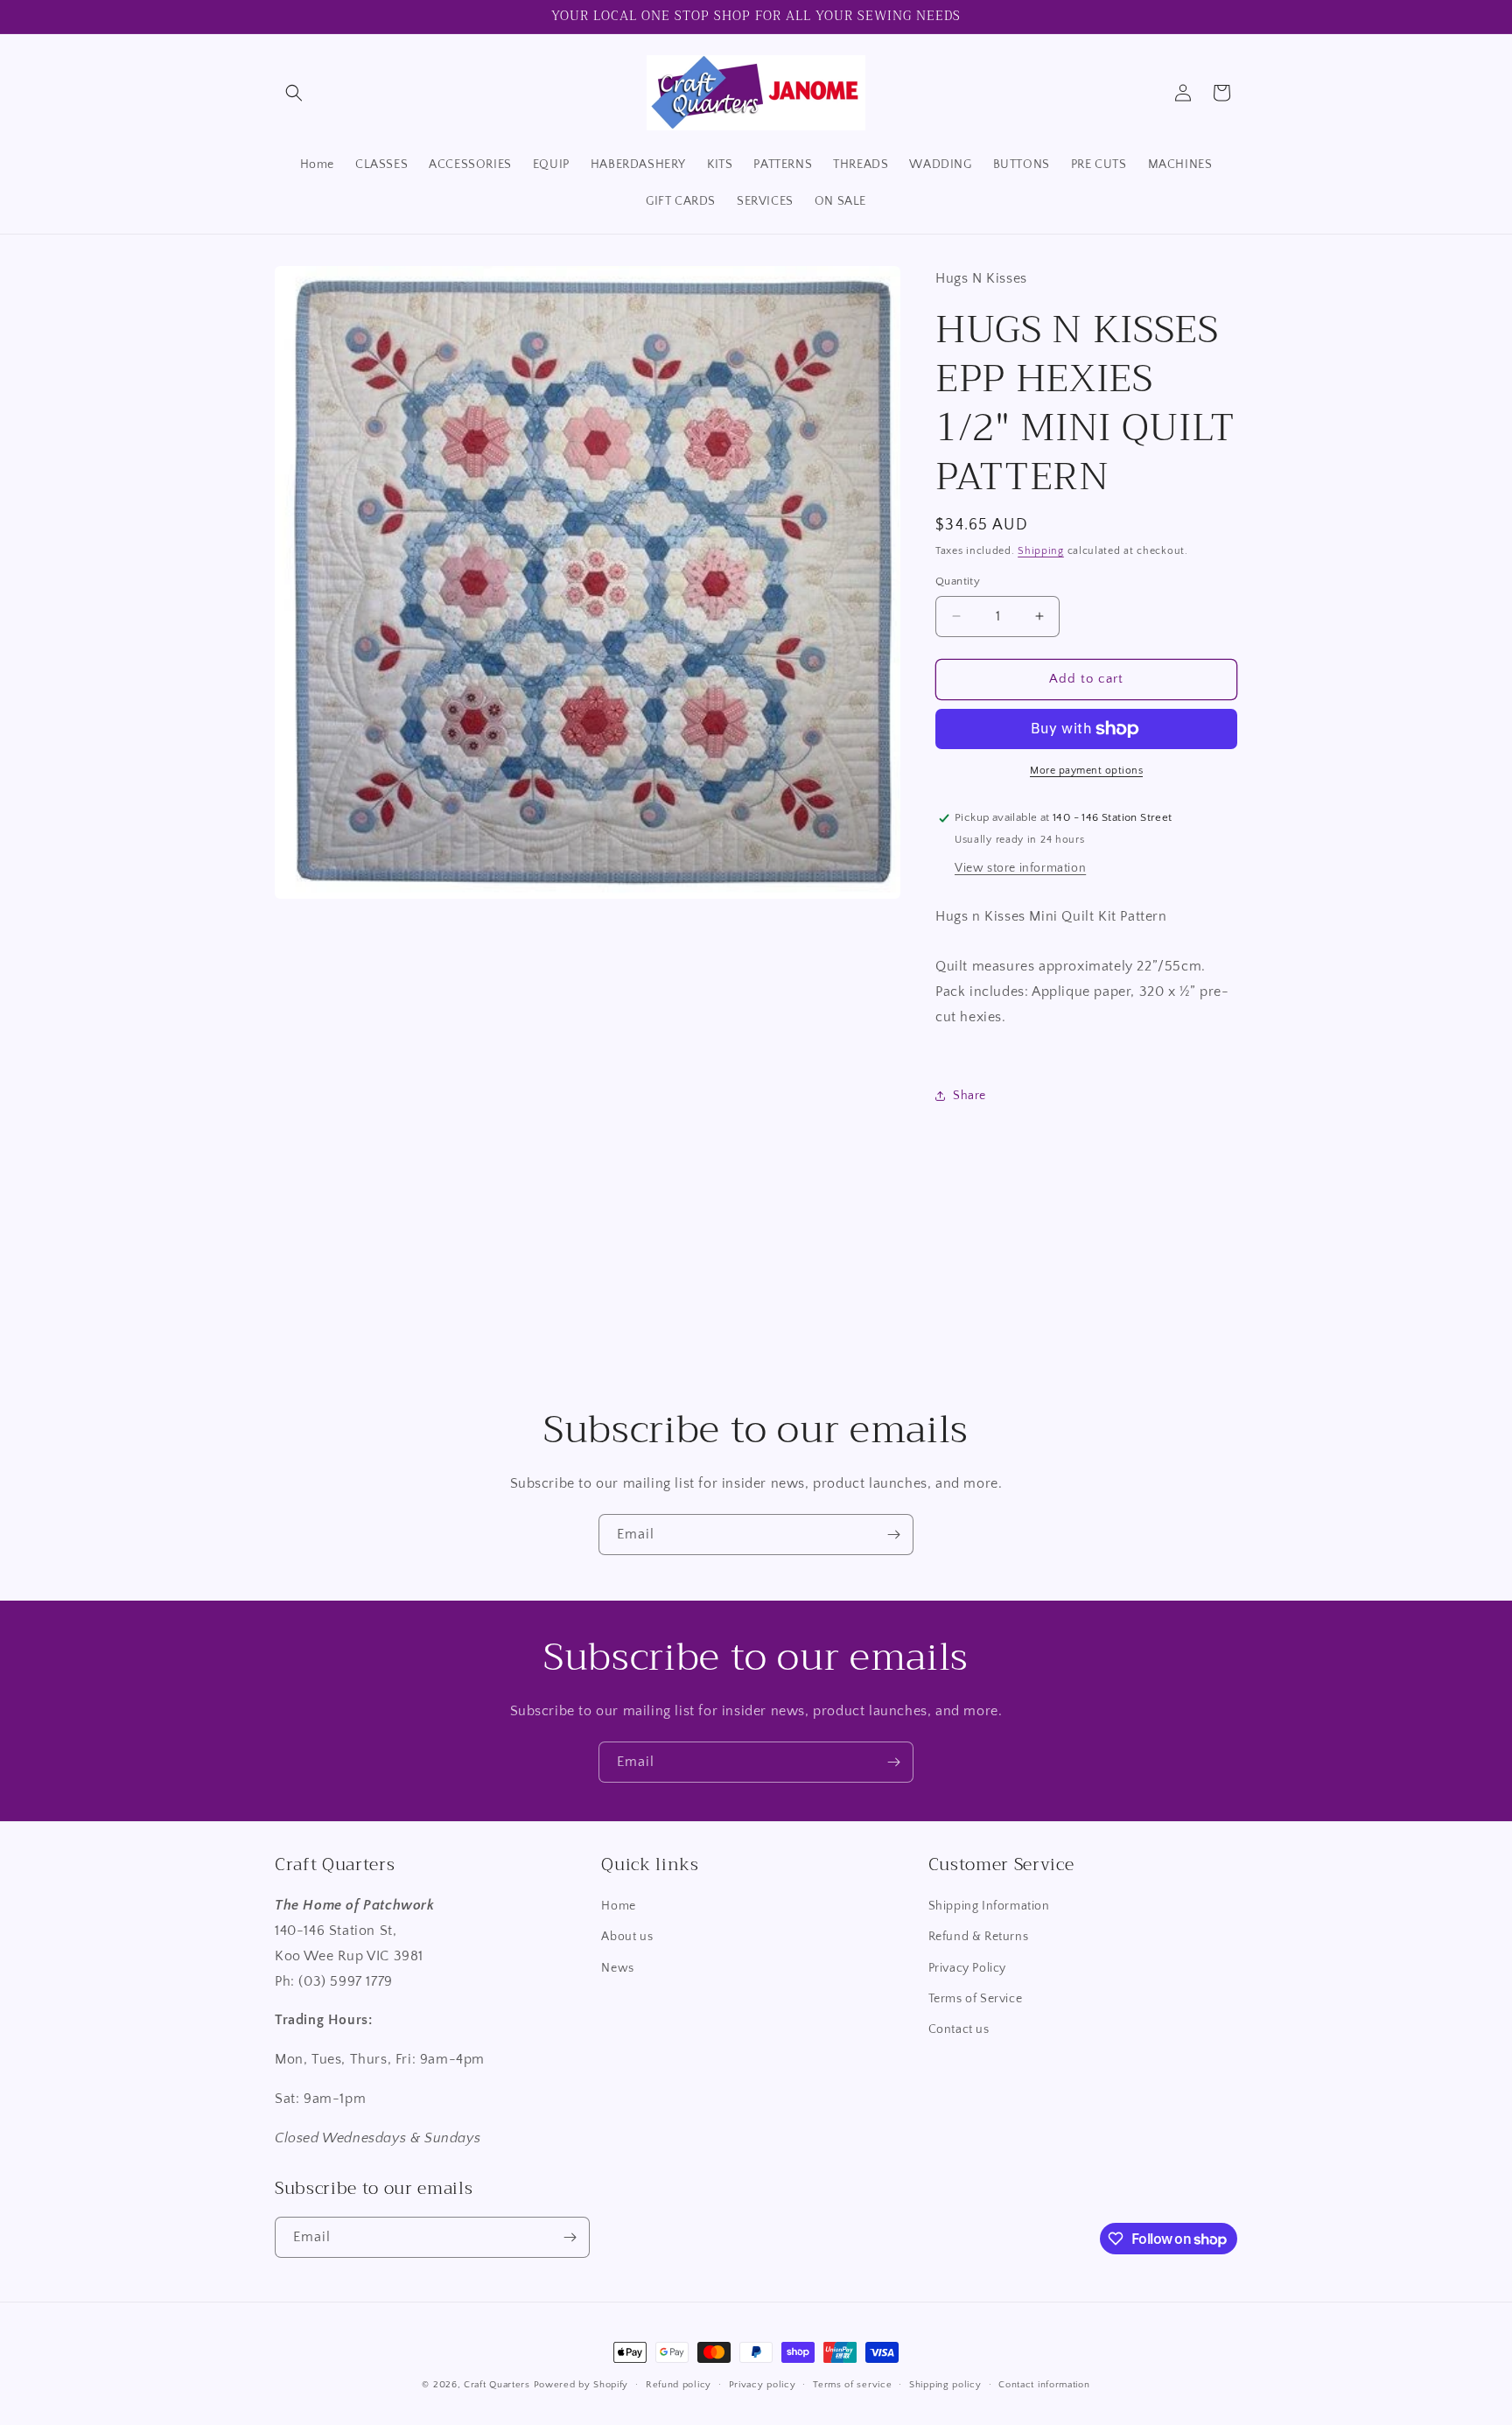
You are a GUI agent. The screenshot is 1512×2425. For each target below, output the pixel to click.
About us (627, 1937)
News (617, 1968)
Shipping (1041, 551)
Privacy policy (763, 2385)
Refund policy (679, 2385)
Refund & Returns (979, 1937)
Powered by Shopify (581, 2385)
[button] (294, 93)
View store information (1020, 868)
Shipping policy (945, 2385)
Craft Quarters (497, 2385)
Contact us (959, 2029)
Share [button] (969, 1096)
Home (618, 1906)
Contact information (1044, 2385)
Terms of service (852, 2385)
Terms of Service (976, 1999)
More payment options (1086, 771)
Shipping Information (989, 1906)
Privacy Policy (967, 1968)
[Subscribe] (893, 1535)
